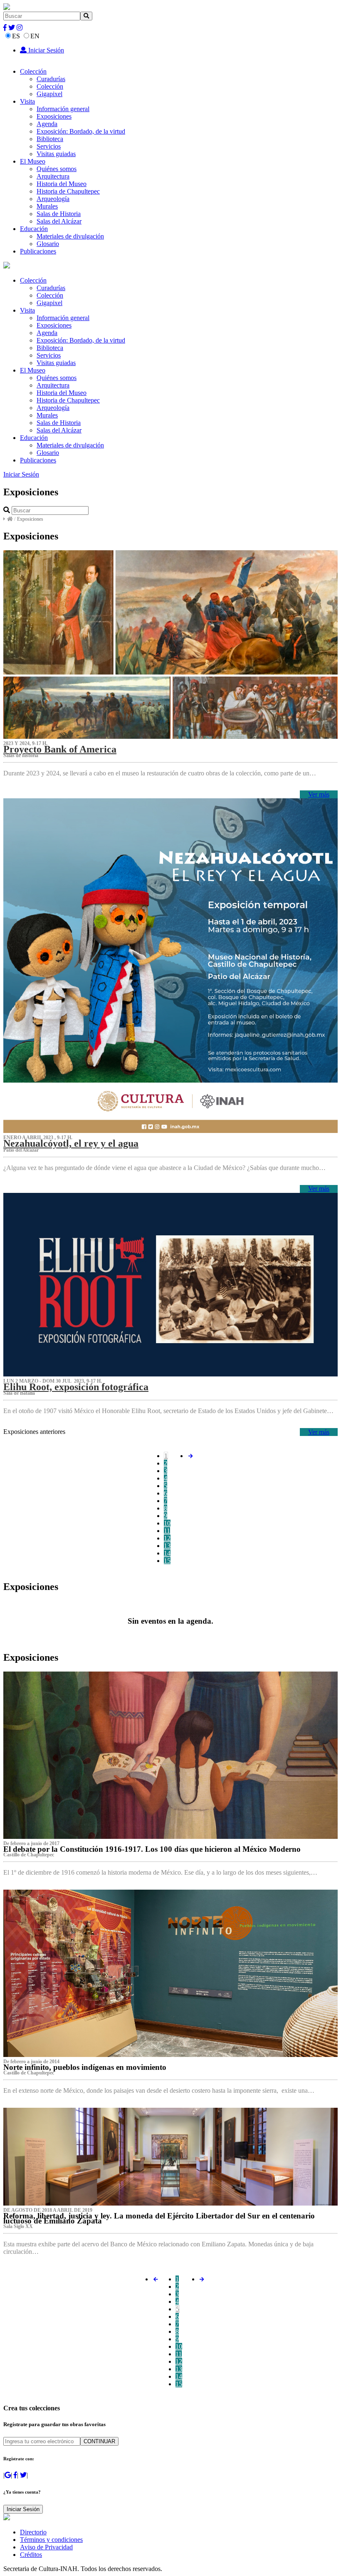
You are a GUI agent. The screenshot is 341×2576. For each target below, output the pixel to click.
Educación (34, 229)
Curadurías (51, 79)
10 (167, 1523)
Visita (27, 101)
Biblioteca (50, 139)
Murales (47, 206)
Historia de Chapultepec (68, 191)
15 (167, 1561)
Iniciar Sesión (45, 50)
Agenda (47, 124)
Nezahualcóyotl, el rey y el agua (71, 1143)
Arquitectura (53, 176)
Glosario (48, 244)
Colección (33, 71)
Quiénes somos (57, 169)
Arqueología (53, 199)
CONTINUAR (99, 2441)
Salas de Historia (59, 214)
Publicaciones (38, 251)
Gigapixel (49, 94)
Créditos (31, 2555)
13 (167, 1546)
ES (16, 36)
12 (167, 1538)
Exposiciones (54, 116)
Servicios (49, 146)
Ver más (319, 794)
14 (167, 1553)
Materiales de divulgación (70, 236)
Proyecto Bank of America (60, 749)
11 (167, 1531)
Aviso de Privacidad (46, 2547)
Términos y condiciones (51, 2540)
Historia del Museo (62, 184)
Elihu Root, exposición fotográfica (76, 1387)
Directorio (33, 2532)
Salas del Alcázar (59, 221)
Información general (63, 109)
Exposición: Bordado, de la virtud (81, 131)
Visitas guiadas (56, 154)
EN (35, 36)
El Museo (33, 161)
